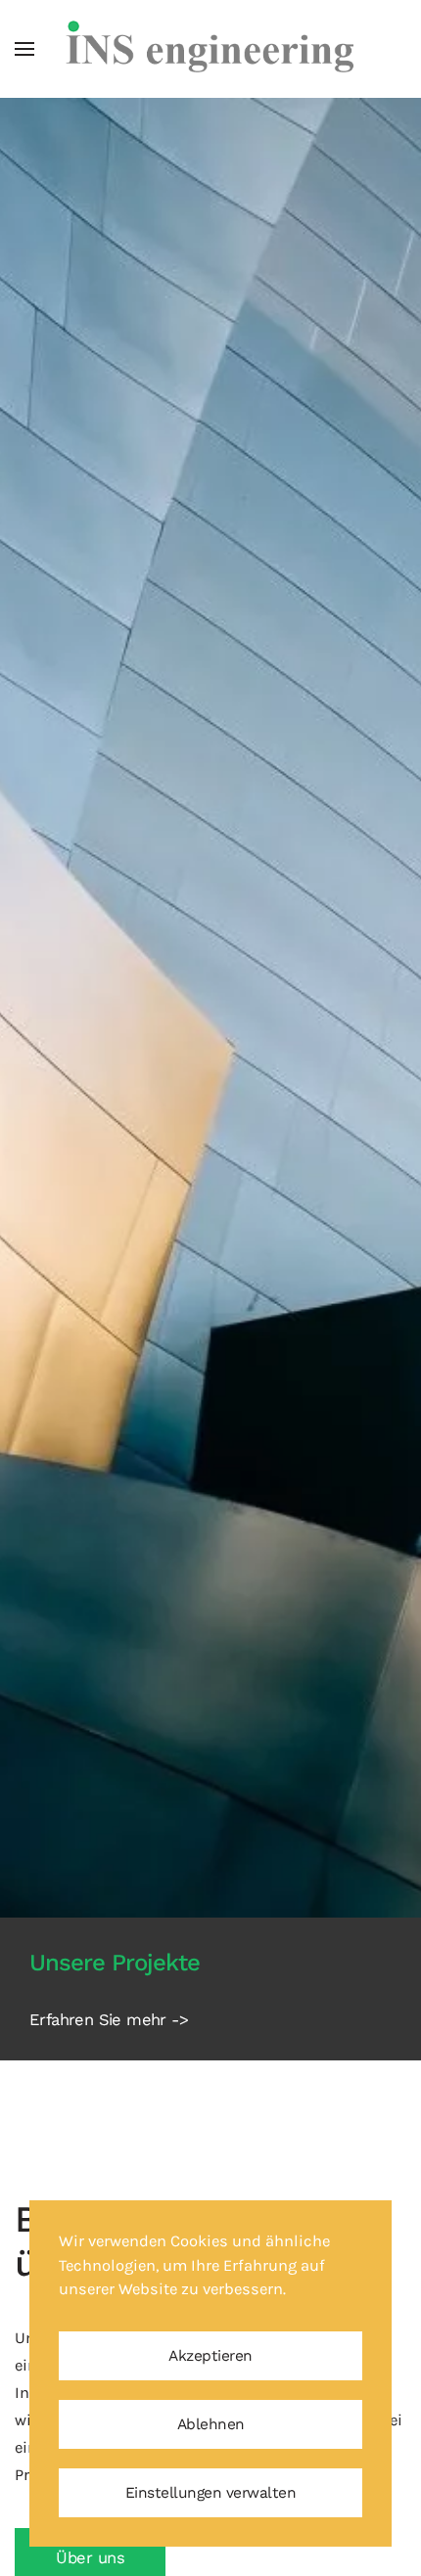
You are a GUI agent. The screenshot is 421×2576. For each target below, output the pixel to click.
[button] (24, 49)
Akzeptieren (210, 2356)
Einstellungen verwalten (211, 2493)
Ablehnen (211, 2424)
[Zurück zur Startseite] (210, 49)
